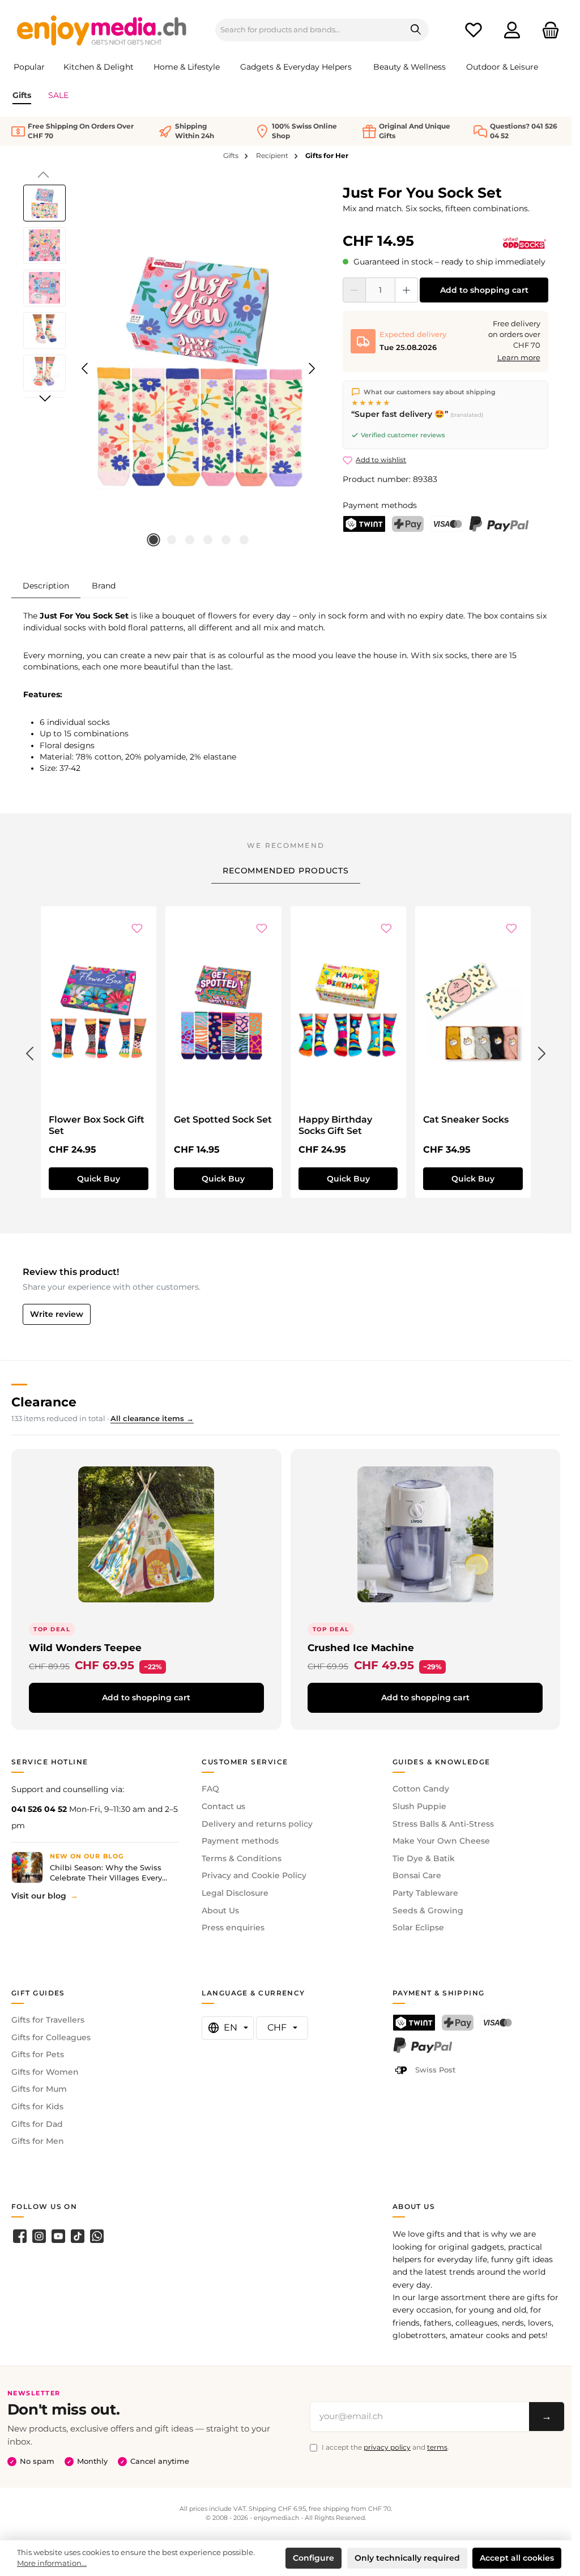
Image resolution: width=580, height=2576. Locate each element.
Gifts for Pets (38, 2054)
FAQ (210, 1789)
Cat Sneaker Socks (466, 1119)
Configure (314, 2558)
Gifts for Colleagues (51, 2037)
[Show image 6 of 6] (244, 540)
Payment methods (240, 1841)
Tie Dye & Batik (424, 1858)
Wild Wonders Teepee (85, 1647)
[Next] (312, 368)
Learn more (519, 358)
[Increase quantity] (406, 290)
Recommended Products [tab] (286, 871)
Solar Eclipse (418, 1927)
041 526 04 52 (39, 1809)
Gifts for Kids (37, 2106)
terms (437, 2447)
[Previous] (86, 368)
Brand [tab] (104, 586)
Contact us (223, 1806)
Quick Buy (99, 1179)
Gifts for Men (38, 2141)
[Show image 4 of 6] (208, 540)
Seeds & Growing (428, 1910)
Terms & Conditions (242, 1858)
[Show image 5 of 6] (226, 540)
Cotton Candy (421, 1789)
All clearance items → (152, 1419)
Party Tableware (425, 1893)
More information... (52, 2563)
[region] (172, 369)
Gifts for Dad (37, 2124)
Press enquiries (233, 1927)
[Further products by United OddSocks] (524, 244)
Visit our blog (39, 1896)
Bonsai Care (417, 1875)
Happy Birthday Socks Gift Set (335, 1125)
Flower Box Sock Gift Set (97, 1125)
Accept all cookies (517, 2558)
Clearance (44, 1402)
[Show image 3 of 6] (190, 540)
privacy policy (387, 2447)
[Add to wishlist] (137, 929)
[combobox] (310, 30)
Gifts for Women (45, 2072)
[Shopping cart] (547, 30)
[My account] (512, 30)
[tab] (46, 585)
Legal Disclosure (235, 1893)
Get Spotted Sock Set (223, 1119)
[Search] (416, 30)
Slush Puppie (419, 1806)
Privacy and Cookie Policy (254, 1875)
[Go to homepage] (102, 30)
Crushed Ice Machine (361, 1647)
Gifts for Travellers (48, 2020)
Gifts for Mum (39, 2089)
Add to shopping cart (484, 290)
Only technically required (407, 2558)
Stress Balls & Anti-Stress (443, 1824)
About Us (220, 1910)
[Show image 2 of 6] (172, 540)
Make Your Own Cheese (441, 1841)
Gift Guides (38, 1993)
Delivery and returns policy (257, 1824)
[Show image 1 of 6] (153, 540)
